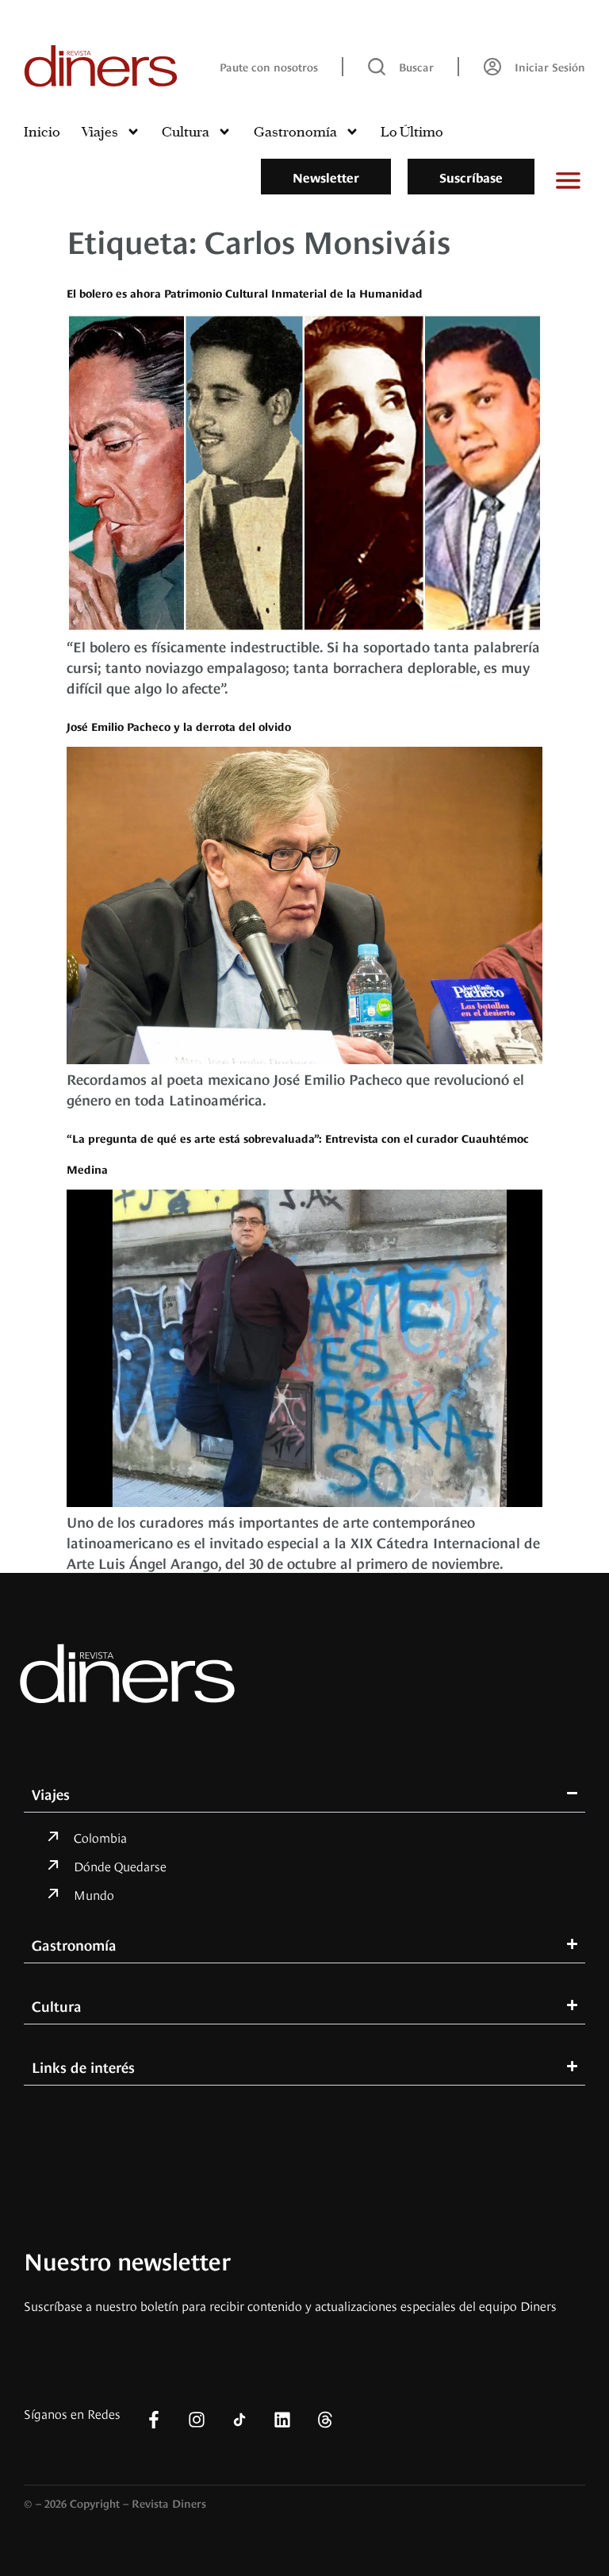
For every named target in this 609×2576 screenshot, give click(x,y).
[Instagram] (197, 2420)
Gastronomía (295, 132)
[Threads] (325, 2420)
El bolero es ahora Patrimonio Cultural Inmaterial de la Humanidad (245, 292)
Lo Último (412, 132)
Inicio (42, 132)
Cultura (186, 132)
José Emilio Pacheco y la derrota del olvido (179, 726)
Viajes (100, 132)
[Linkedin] (282, 2420)
